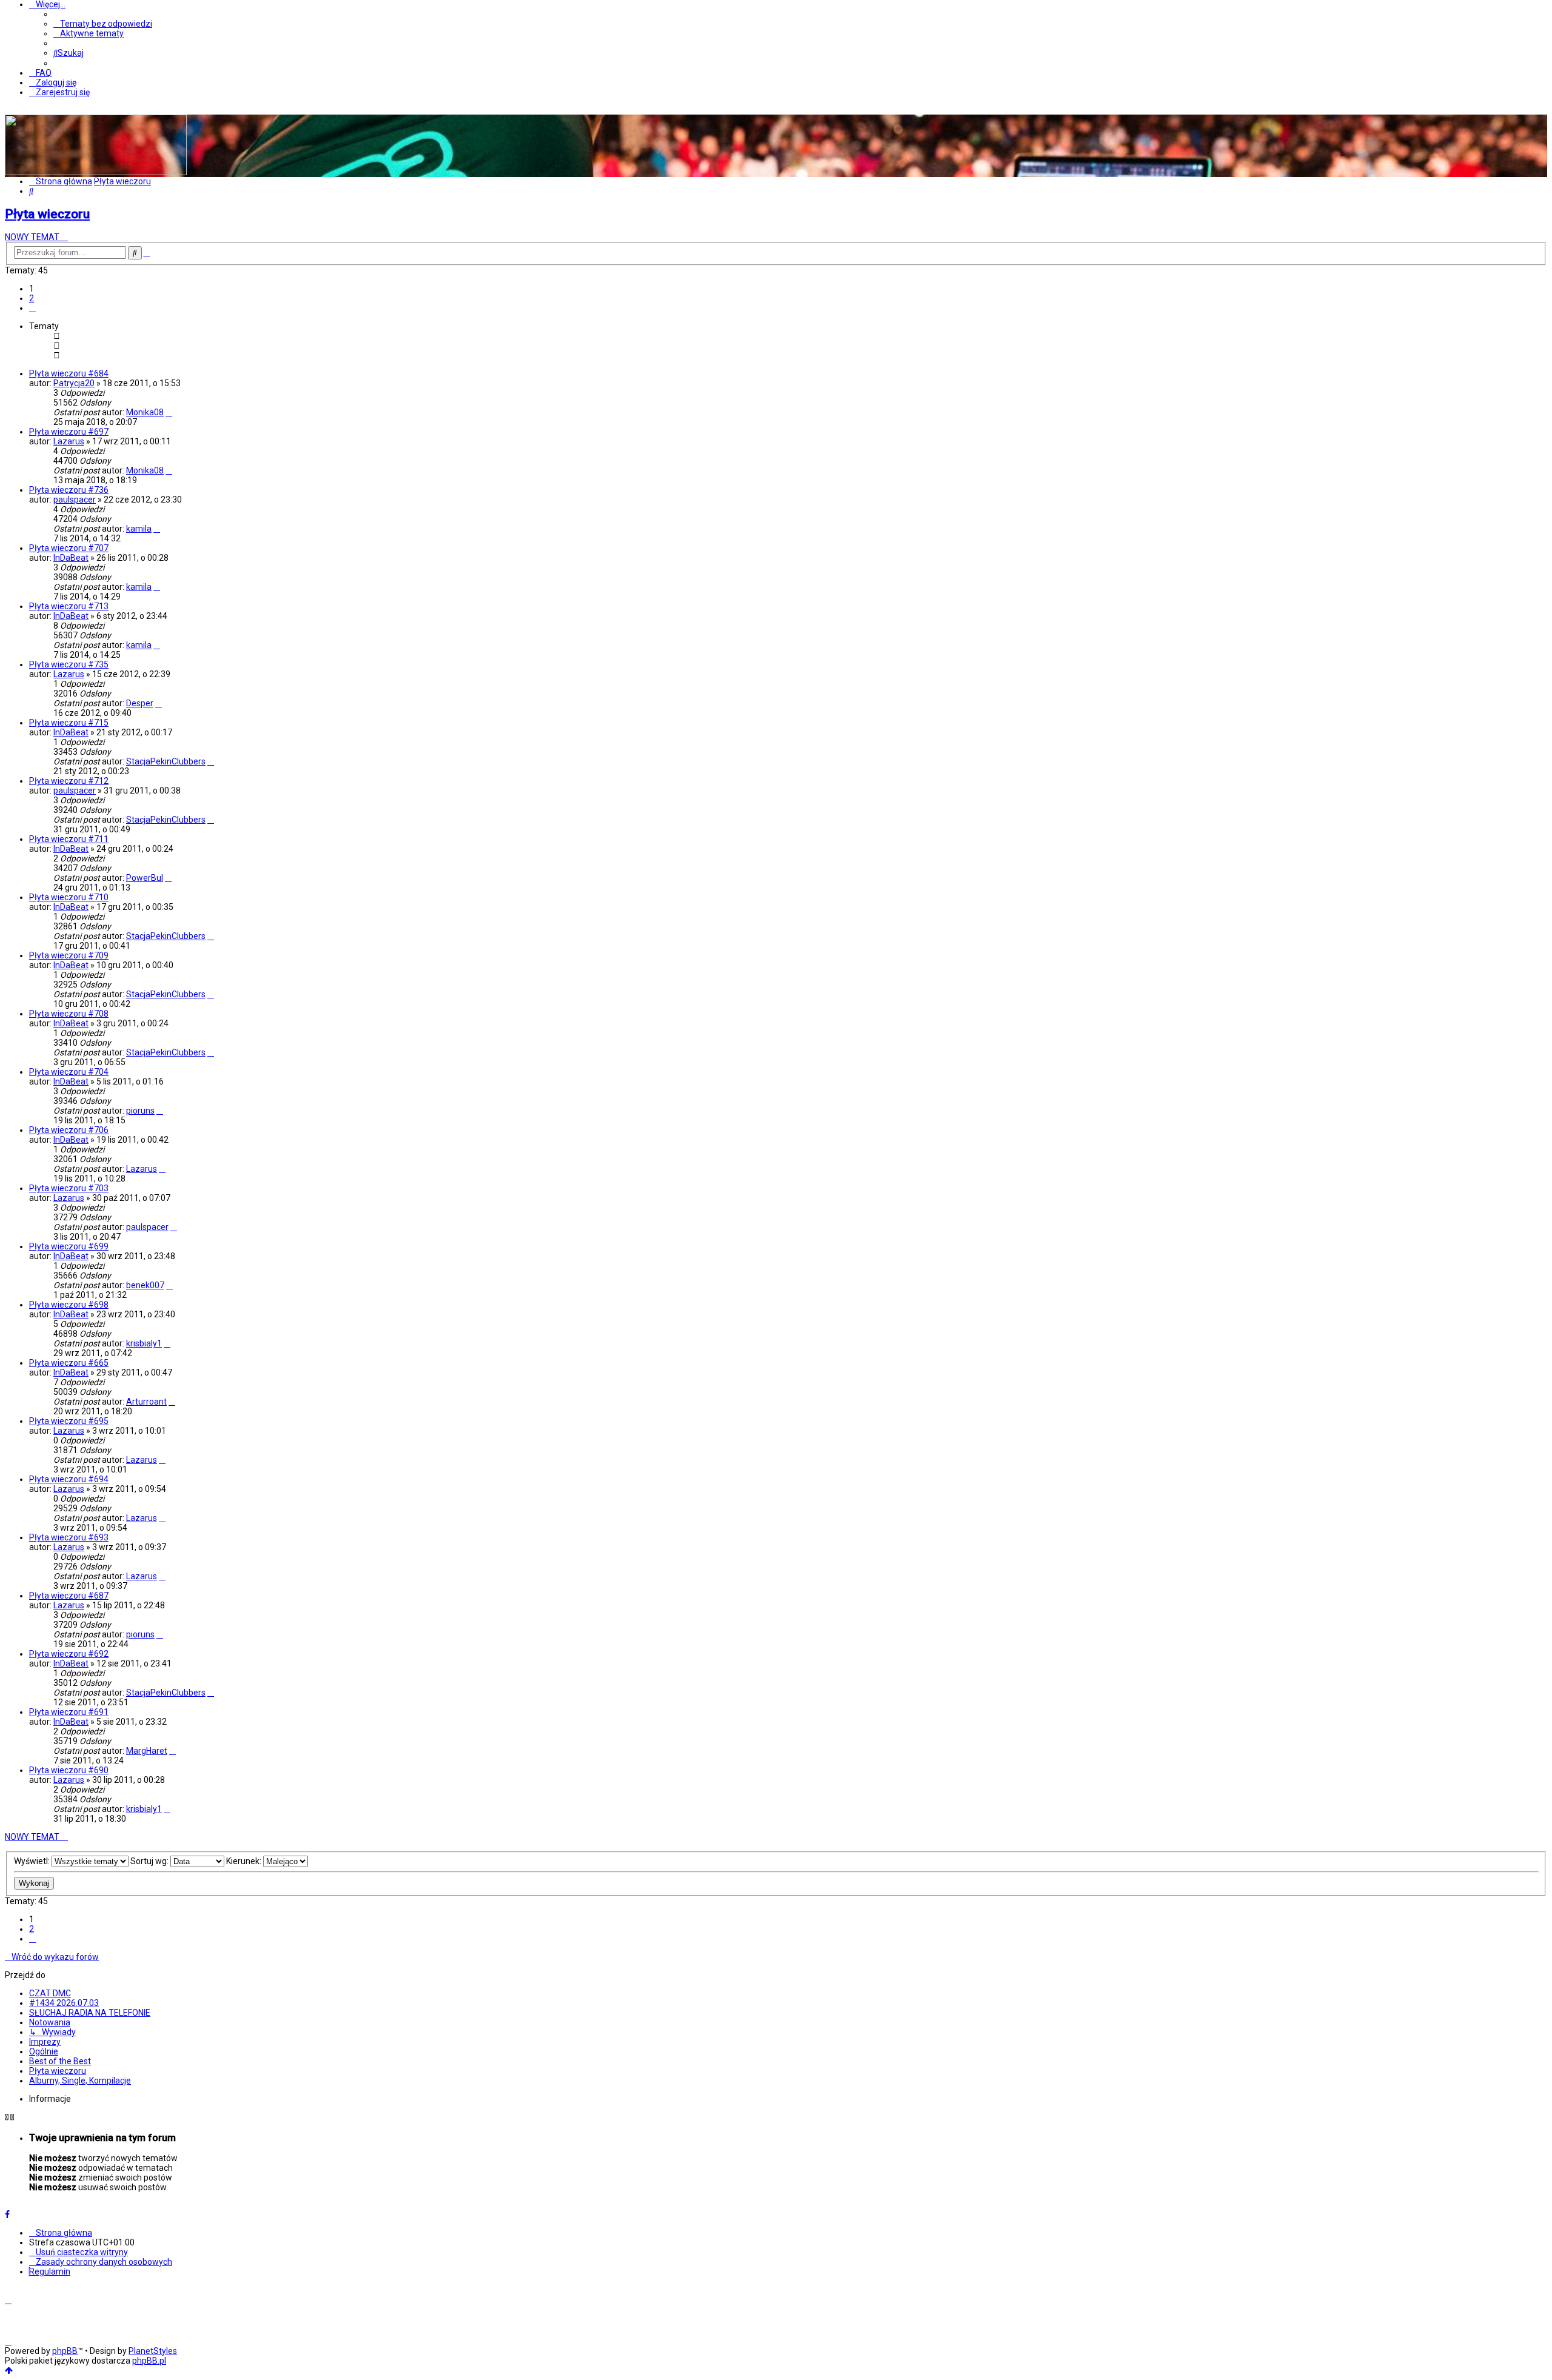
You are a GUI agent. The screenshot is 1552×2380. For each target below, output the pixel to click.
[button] (32, 308)
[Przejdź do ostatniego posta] (169, 412)
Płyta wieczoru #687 (69, 1596)
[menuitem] (103, 24)
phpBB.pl (149, 2361)
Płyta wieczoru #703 (69, 1188)
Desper (140, 703)
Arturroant (146, 1402)
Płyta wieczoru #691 (69, 1712)
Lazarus (69, 441)
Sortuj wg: (150, 1861)
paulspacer (75, 500)
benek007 (145, 1285)
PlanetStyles (153, 2351)
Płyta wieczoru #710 (69, 897)
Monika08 (145, 412)
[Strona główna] (96, 172)
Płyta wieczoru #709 (69, 955)
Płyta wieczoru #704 (69, 1072)
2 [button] (32, 298)
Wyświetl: (33, 1861)
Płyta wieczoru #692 (69, 1654)
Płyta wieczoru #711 (69, 839)
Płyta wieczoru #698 (69, 1305)
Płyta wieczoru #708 (69, 1014)
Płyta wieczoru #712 (69, 781)
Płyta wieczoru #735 (69, 664)
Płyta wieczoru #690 (69, 1770)
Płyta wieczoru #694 (69, 1479)
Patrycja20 (74, 383)
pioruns (140, 1111)
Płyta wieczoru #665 (69, 1363)
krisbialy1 (144, 1343)
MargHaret (147, 1751)
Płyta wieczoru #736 (69, 490)
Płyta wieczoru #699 (69, 1246)
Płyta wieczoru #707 (69, 548)
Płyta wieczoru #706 (69, 1130)
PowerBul (145, 878)
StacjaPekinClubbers (166, 761)
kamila (139, 529)
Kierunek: (245, 1861)
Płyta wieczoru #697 (69, 432)
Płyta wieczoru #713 (69, 606)
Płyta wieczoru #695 (69, 1421)
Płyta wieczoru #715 (69, 723)
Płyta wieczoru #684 (69, 373)
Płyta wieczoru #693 (69, 1537)
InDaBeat (71, 558)
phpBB (65, 2351)
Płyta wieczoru (47, 214)
